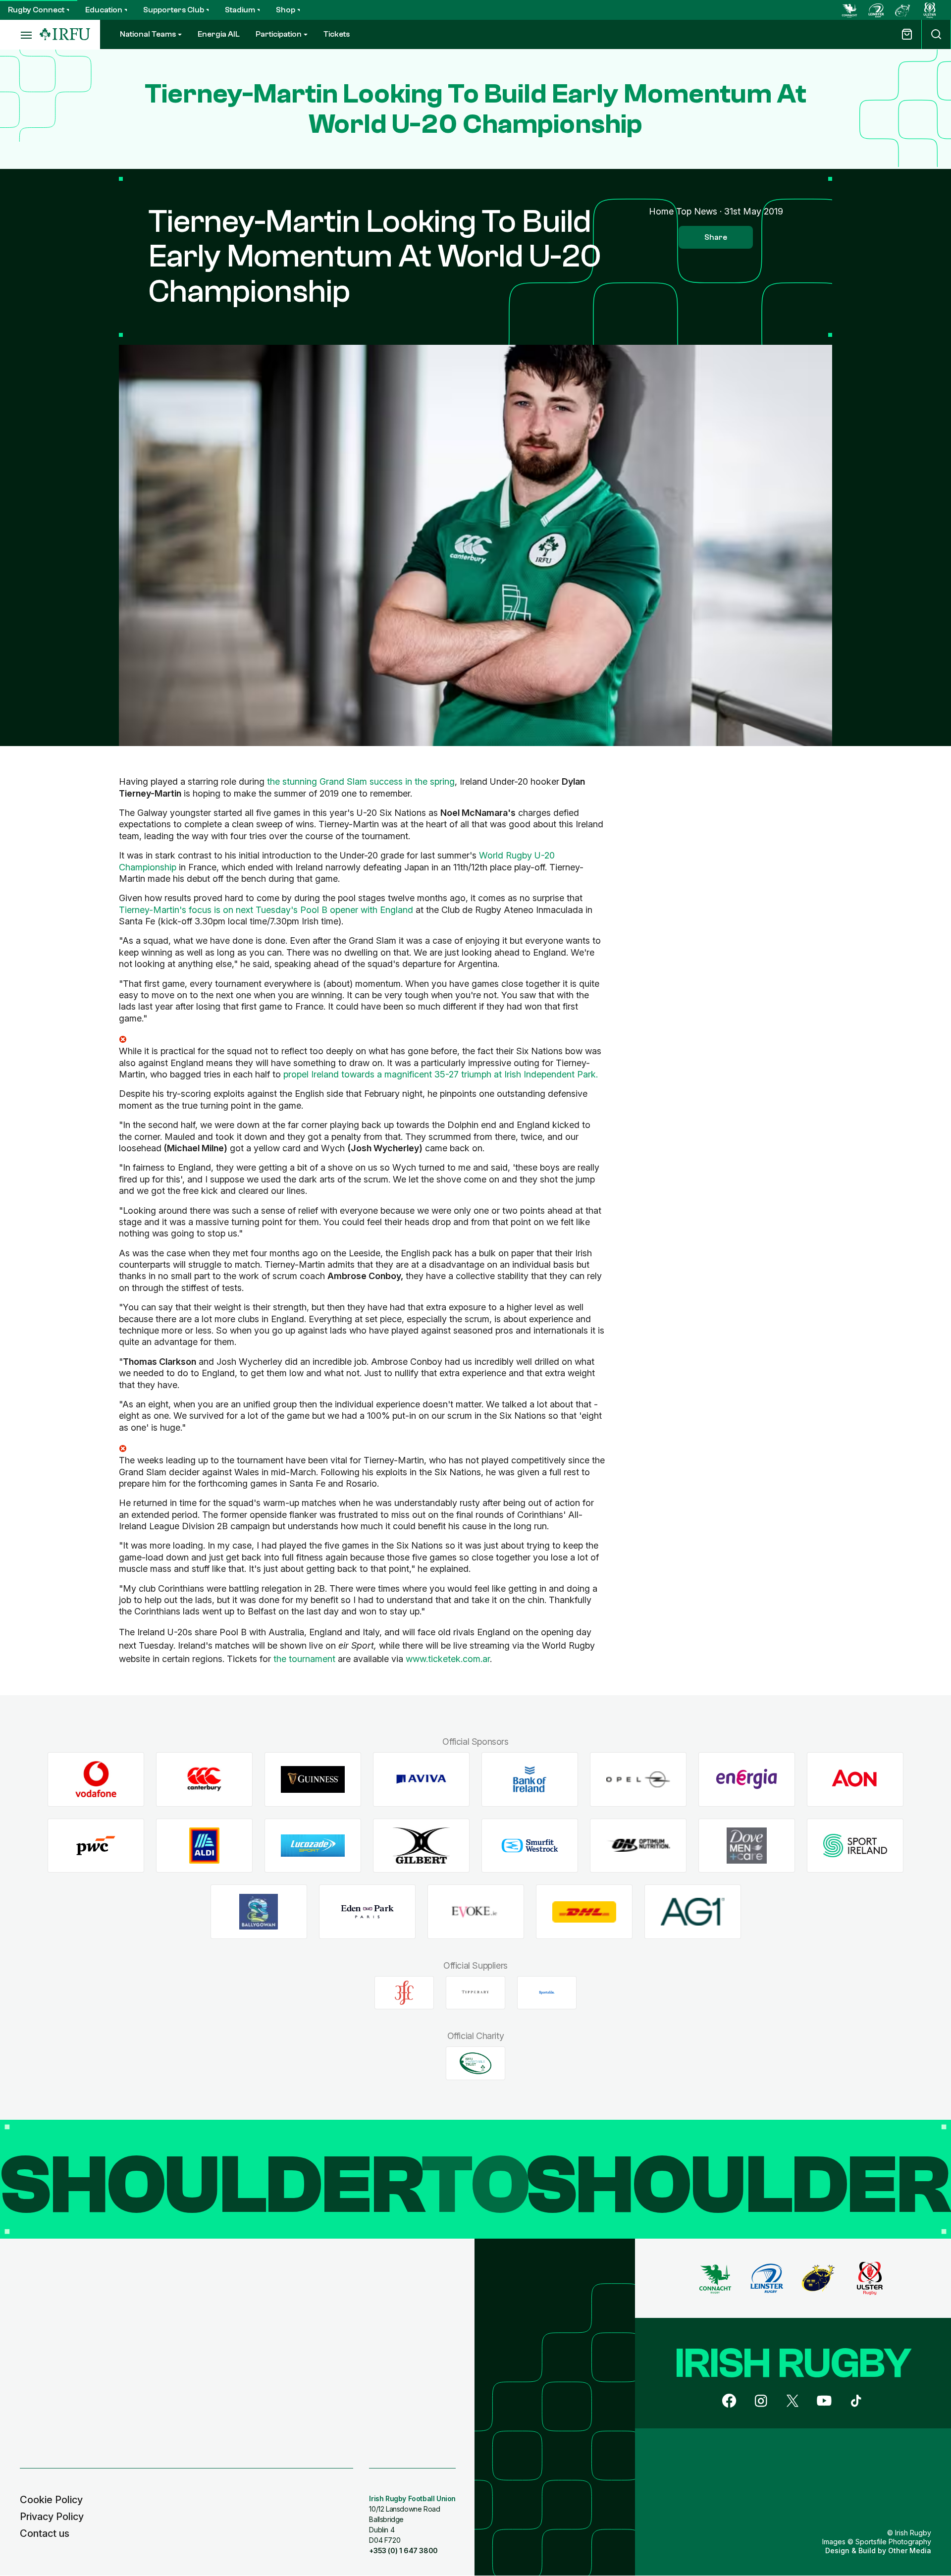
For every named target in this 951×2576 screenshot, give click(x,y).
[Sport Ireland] (855, 1846)
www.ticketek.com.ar (448, 1659)
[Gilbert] (421, 1846)
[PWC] (96, 1846)
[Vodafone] (96, 1779)
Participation (279, 34)
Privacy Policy (52, 2517)
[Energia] (747, 1779)
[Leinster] (876, 10)
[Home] (65, 34)
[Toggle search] (936, 34)
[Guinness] (313, 1779)
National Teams (148, 34)
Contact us (45, 2533)
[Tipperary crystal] (475, 1992)
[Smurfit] (530, 1846)
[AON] (855, 1779)
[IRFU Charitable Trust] (475, 2063)
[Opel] (638, 1779)
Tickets (337, 34)
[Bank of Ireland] (530, 1779)
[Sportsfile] (547, 1992)
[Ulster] (930, 10)
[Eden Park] (367, 1912)
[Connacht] (849, 10)
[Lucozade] (313, 1846)
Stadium (240, 10)
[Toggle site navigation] (20, 35)
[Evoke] (476, 1912)
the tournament (304, 1659)
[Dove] (747, 1846)
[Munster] (903, 10)
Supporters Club (174, 10)
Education (104, 10)
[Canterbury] (204, 1779)
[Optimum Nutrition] (638, 1846)
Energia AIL (219, 34)
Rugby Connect (36, 10)
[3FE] (404, 1992)
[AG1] (693, 1912)
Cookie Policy (51, 2500)
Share (716, 237)
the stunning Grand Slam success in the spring (361, 781)
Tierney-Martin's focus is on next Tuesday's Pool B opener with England (266, 910)
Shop (286, 10)
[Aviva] (421, 1779)
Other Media (910, 2550)
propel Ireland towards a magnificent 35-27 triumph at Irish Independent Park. (441, 1074)
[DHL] (584, 1912)
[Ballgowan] (259, 1912)
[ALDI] (204, 1846)
